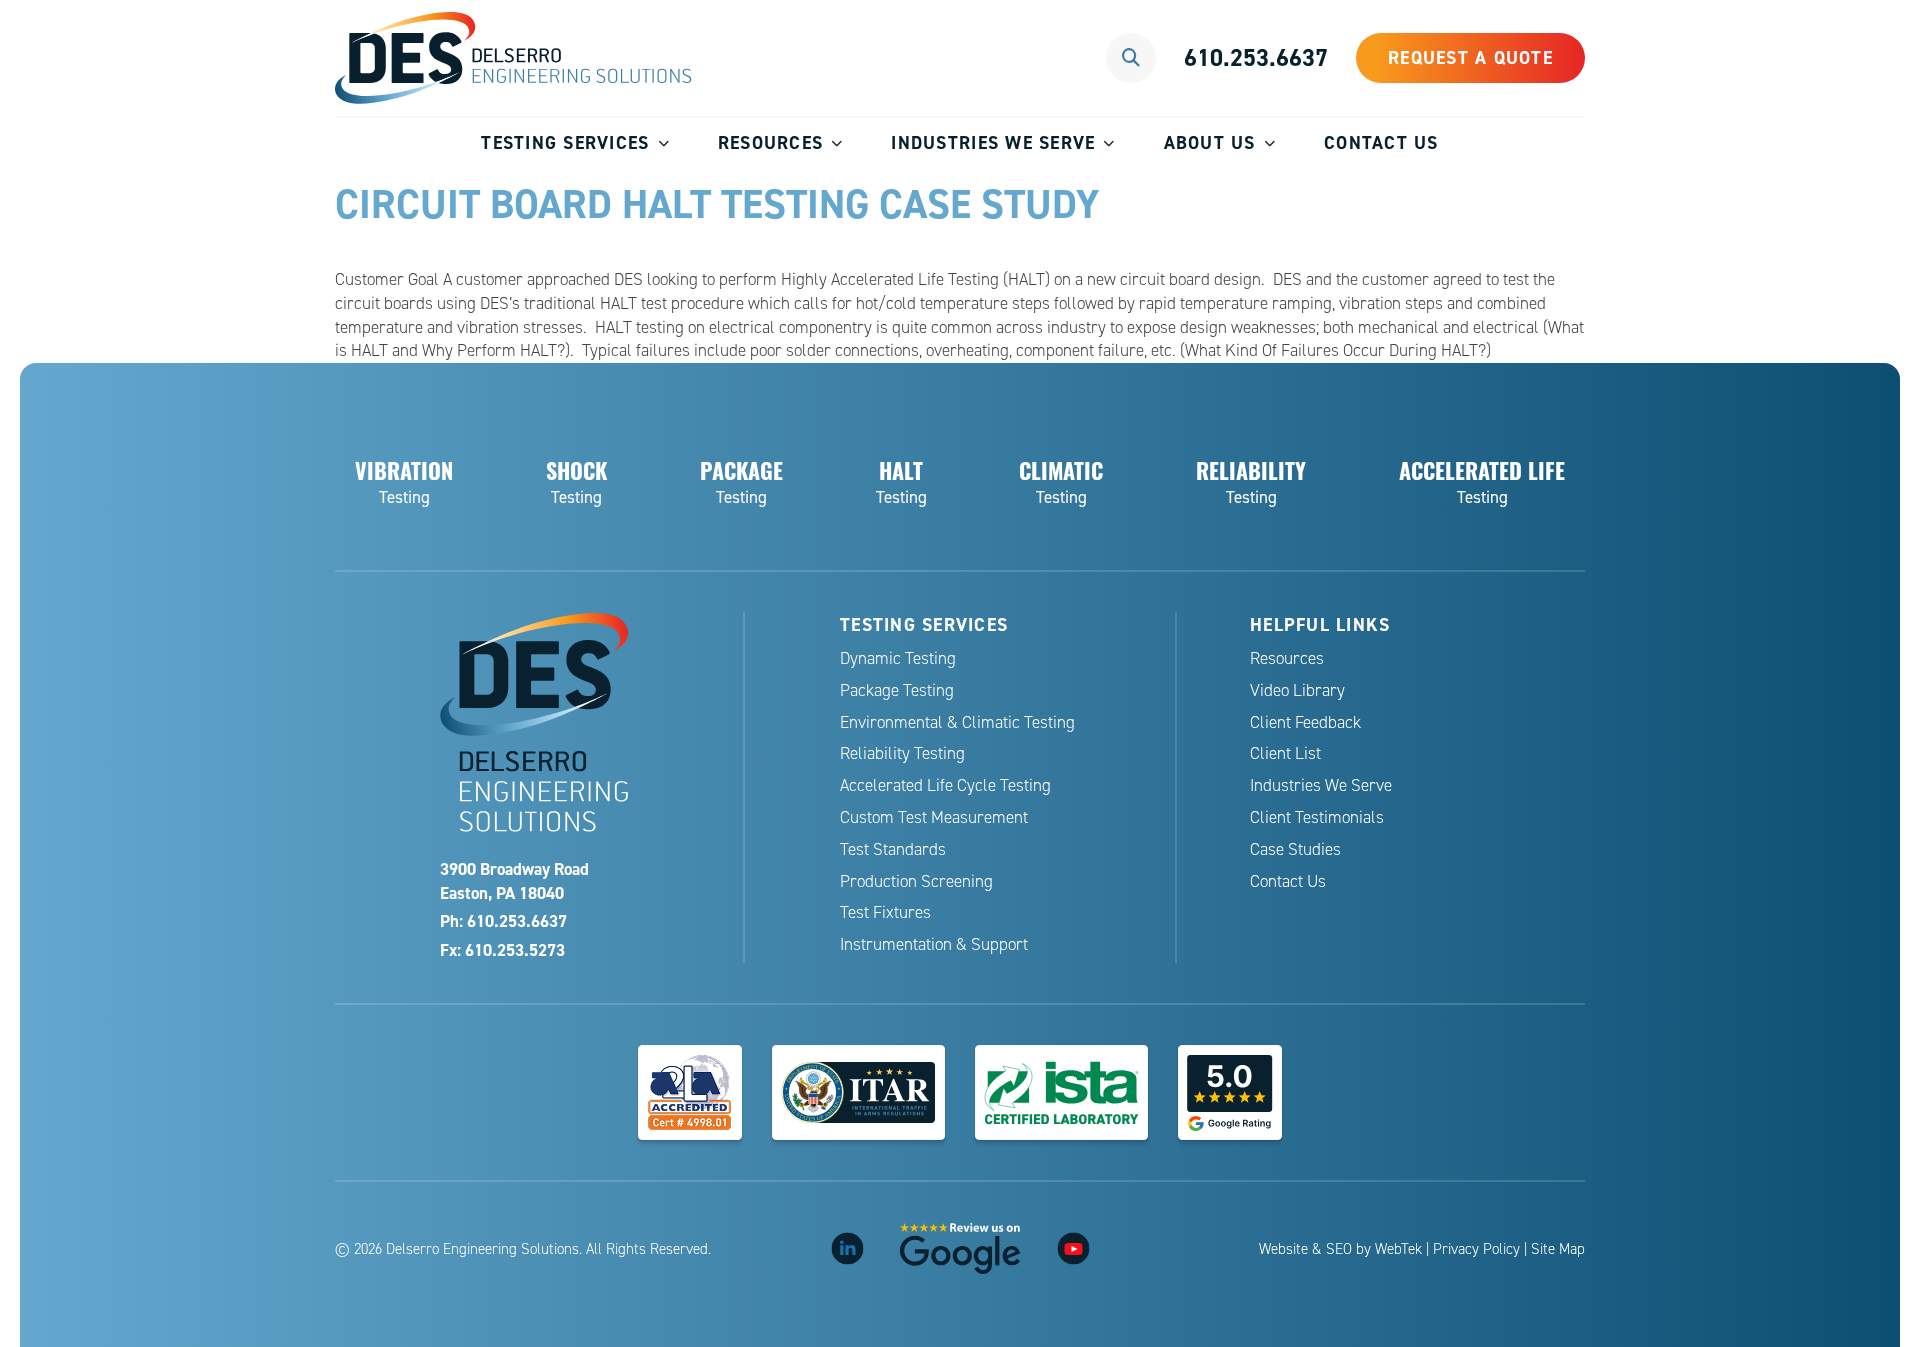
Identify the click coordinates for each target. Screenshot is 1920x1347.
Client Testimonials (1317, 817)
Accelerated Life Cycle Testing (945, 785)
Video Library (1297, 690)
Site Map (1558, 1249)
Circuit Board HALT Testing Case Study (717, 204)
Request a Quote (1470, 57)
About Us (1210, 142)
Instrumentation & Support (934, 944)
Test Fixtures (885, 912)
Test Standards (893, 849)
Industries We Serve (993, 142)
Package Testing (897, 690)
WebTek (1398, 1249)
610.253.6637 (1256, 57)
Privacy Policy (1476, 1249)
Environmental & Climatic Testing (957, 722)
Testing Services (565, 142)
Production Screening (916, 881)
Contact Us (1381, 142)
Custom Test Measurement (934, 817)
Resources (770, 142)
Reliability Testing (902, 753)
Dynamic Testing (898, 658)
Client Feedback (1305, 722)
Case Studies (1295, 849)
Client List (1285, 753)
